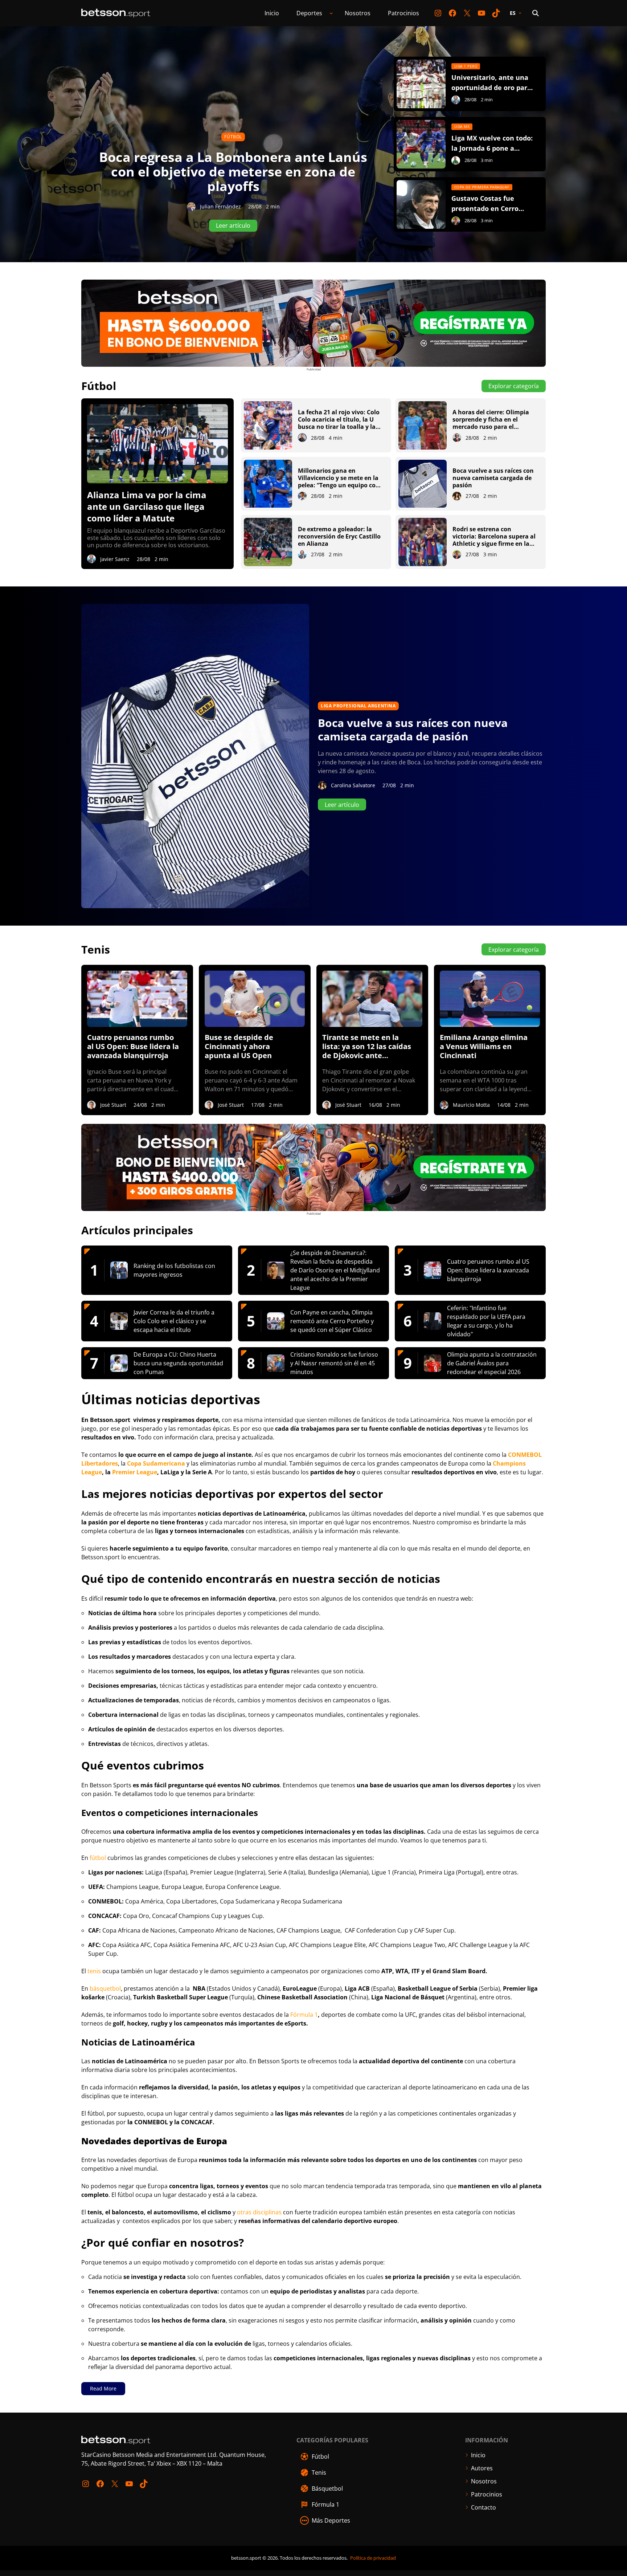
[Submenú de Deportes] (331, 13)
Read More (103, 2388)
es (513, 13)
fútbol (98, 1858)
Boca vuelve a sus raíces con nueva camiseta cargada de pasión (413, 730)
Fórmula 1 (304, 2015)
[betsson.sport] (116, 13)
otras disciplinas (259, 2212)
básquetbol (105, 1988)
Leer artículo (342, 805)
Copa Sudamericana (156, 1463)
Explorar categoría (514, 386)
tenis (94, 1971)
